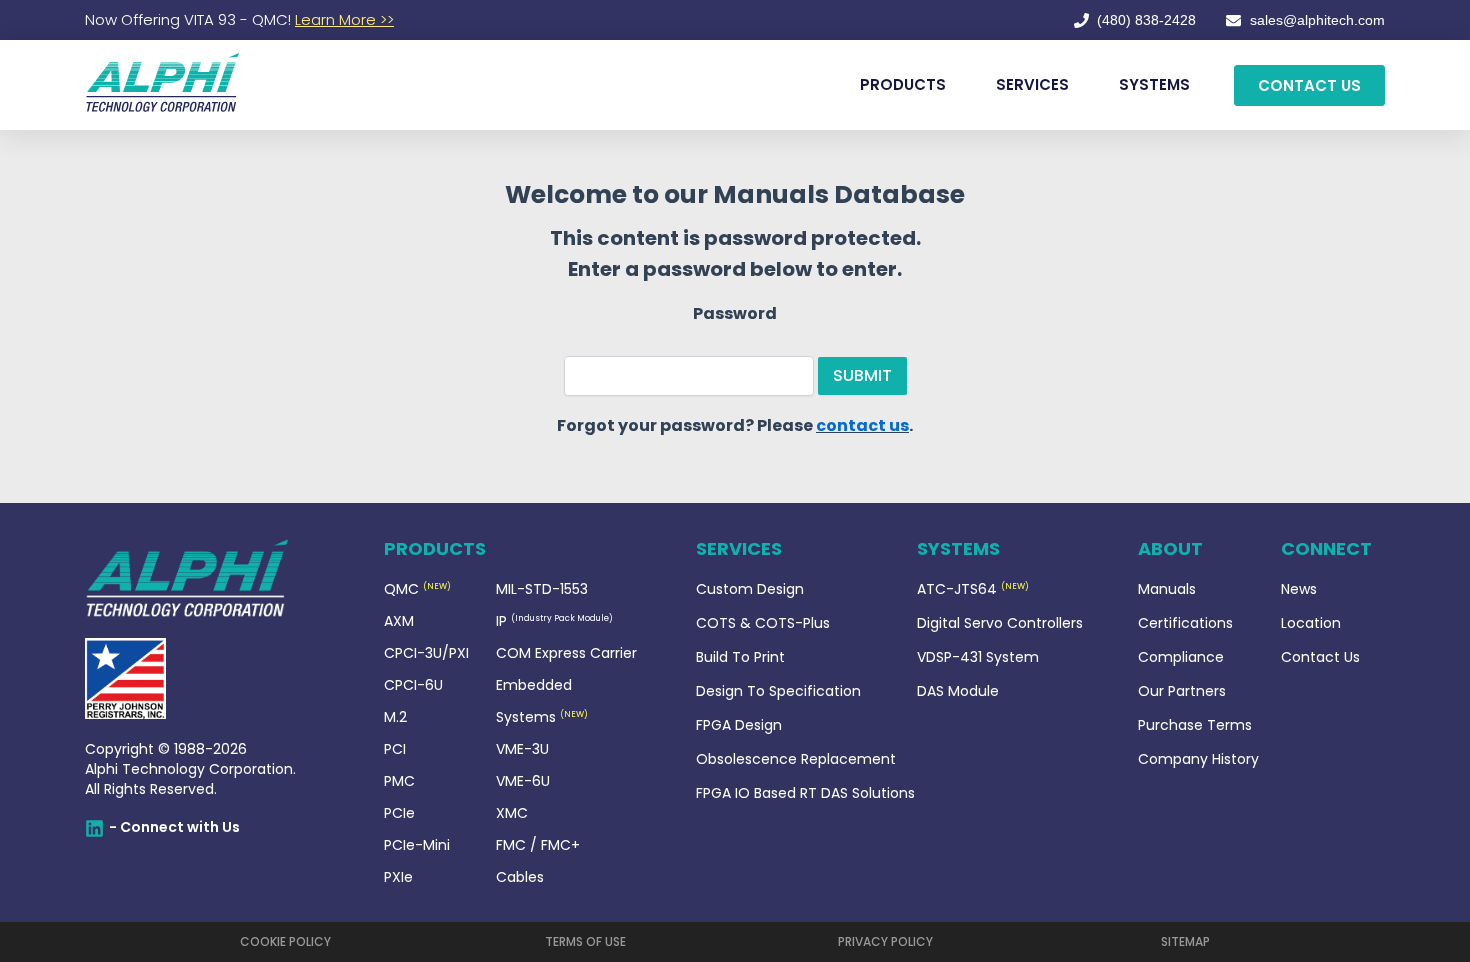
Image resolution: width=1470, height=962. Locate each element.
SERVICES (1032, 84)
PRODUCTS (903, 84)
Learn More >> (344, 19)
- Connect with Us (174, 827)
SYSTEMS (1154, 84)
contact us (862, 425)
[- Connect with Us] (94, 828)
